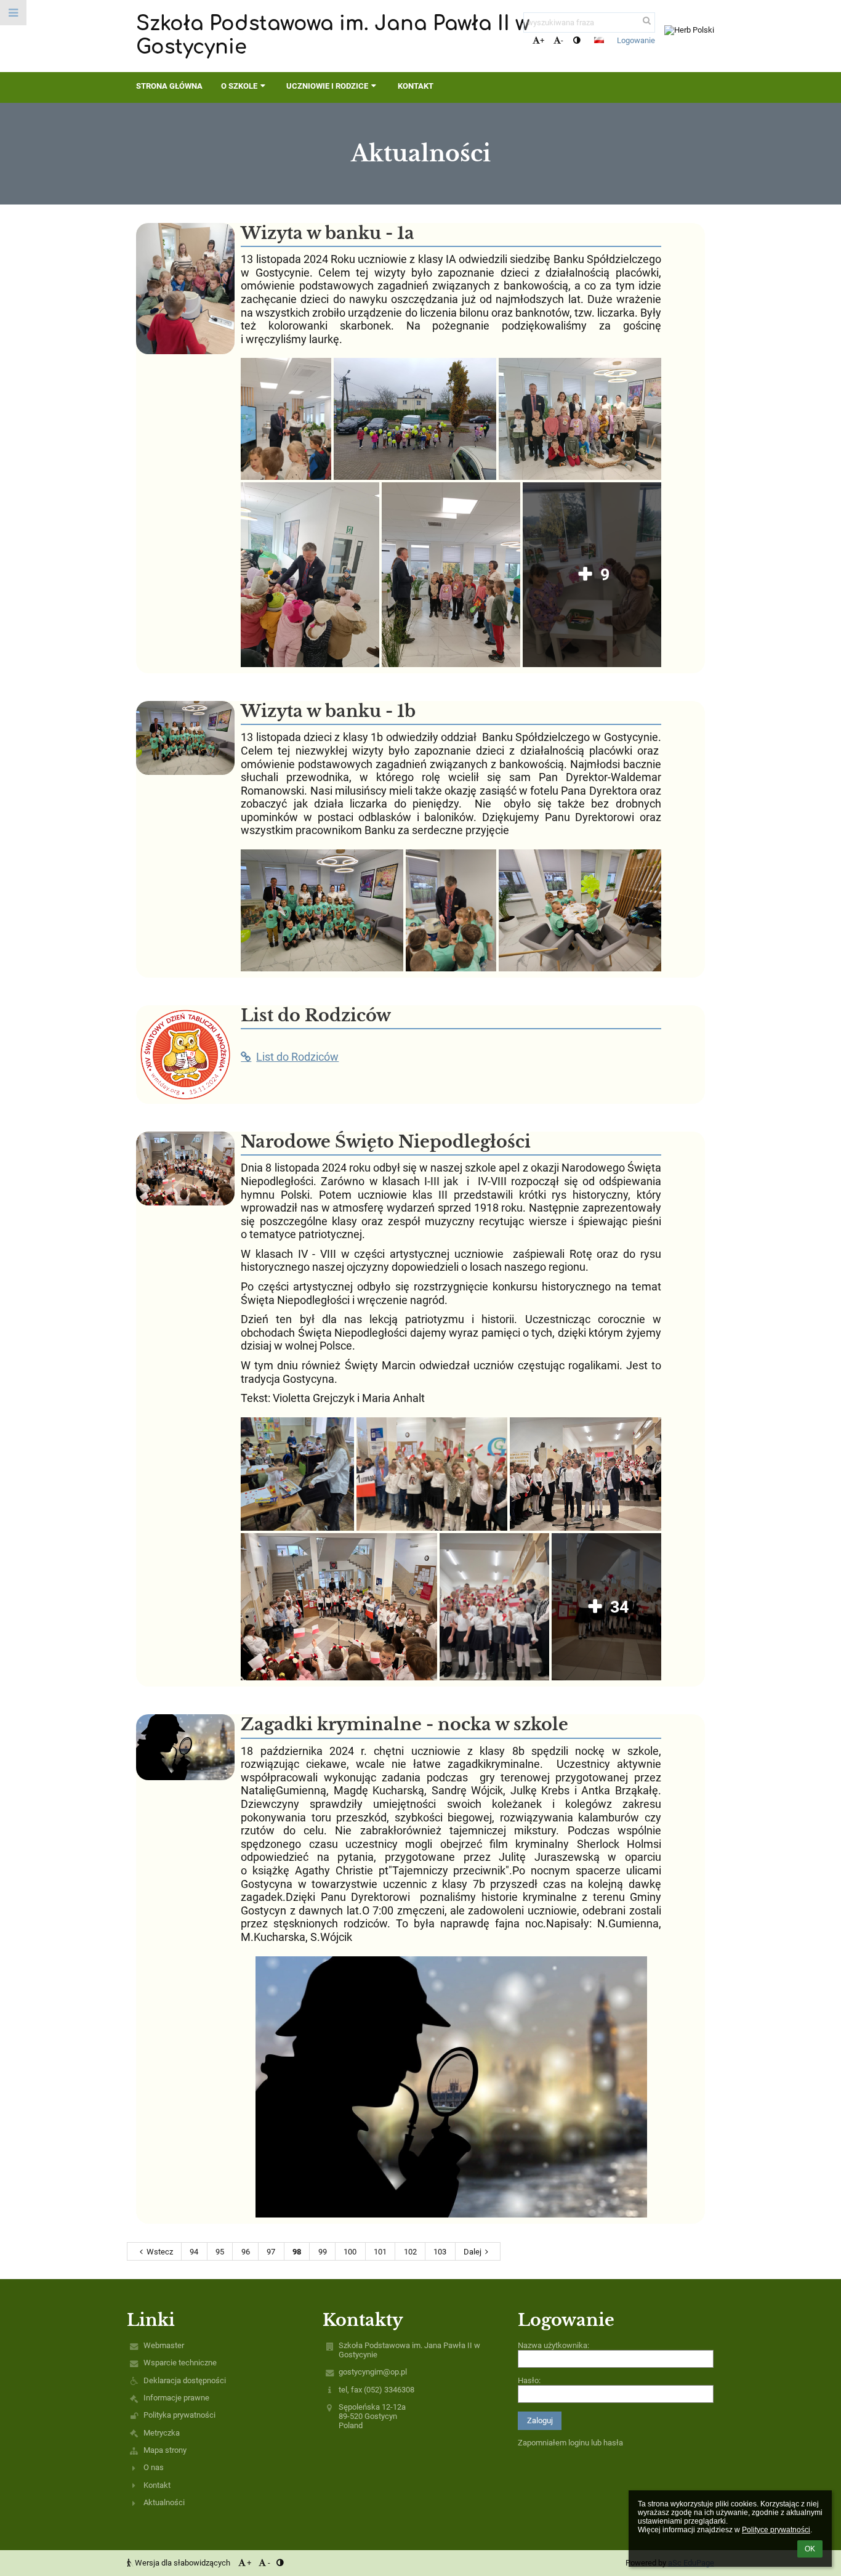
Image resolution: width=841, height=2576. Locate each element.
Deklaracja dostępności (185, 2380)
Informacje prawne (176, 2398)
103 (440, 2252)
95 (220, 2252)
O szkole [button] (239, 86)
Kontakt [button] (416, 86)
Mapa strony (165, 2450)
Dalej (473, 2252)
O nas (154, 2467)
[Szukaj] (647, 21)
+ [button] (542, 40)
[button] (577, 40)
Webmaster (164, 2345)
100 (350, 2252)
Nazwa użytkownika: (553, 2345)
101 (380, 2252)
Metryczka (162, 2433)
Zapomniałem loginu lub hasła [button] (570, 2443)
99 (323, 2252)
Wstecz (160, 2252)
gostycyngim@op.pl (373, 2372)
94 (194, 2252)
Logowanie (636, 40)
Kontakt (157, 2485)
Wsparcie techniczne (180, 2363)
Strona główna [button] (169, 86)
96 (246, 2252)
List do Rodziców (297, 1057)
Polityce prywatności (776, 2530)
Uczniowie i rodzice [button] (327, 86)
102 (410, 2252)
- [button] (562, 40)
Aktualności (164, 2502)
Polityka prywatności (179, 2415)
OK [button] (810, 2549)
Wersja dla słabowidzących (183, 2563)
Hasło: (529, 2380)
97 (271, 2252)
